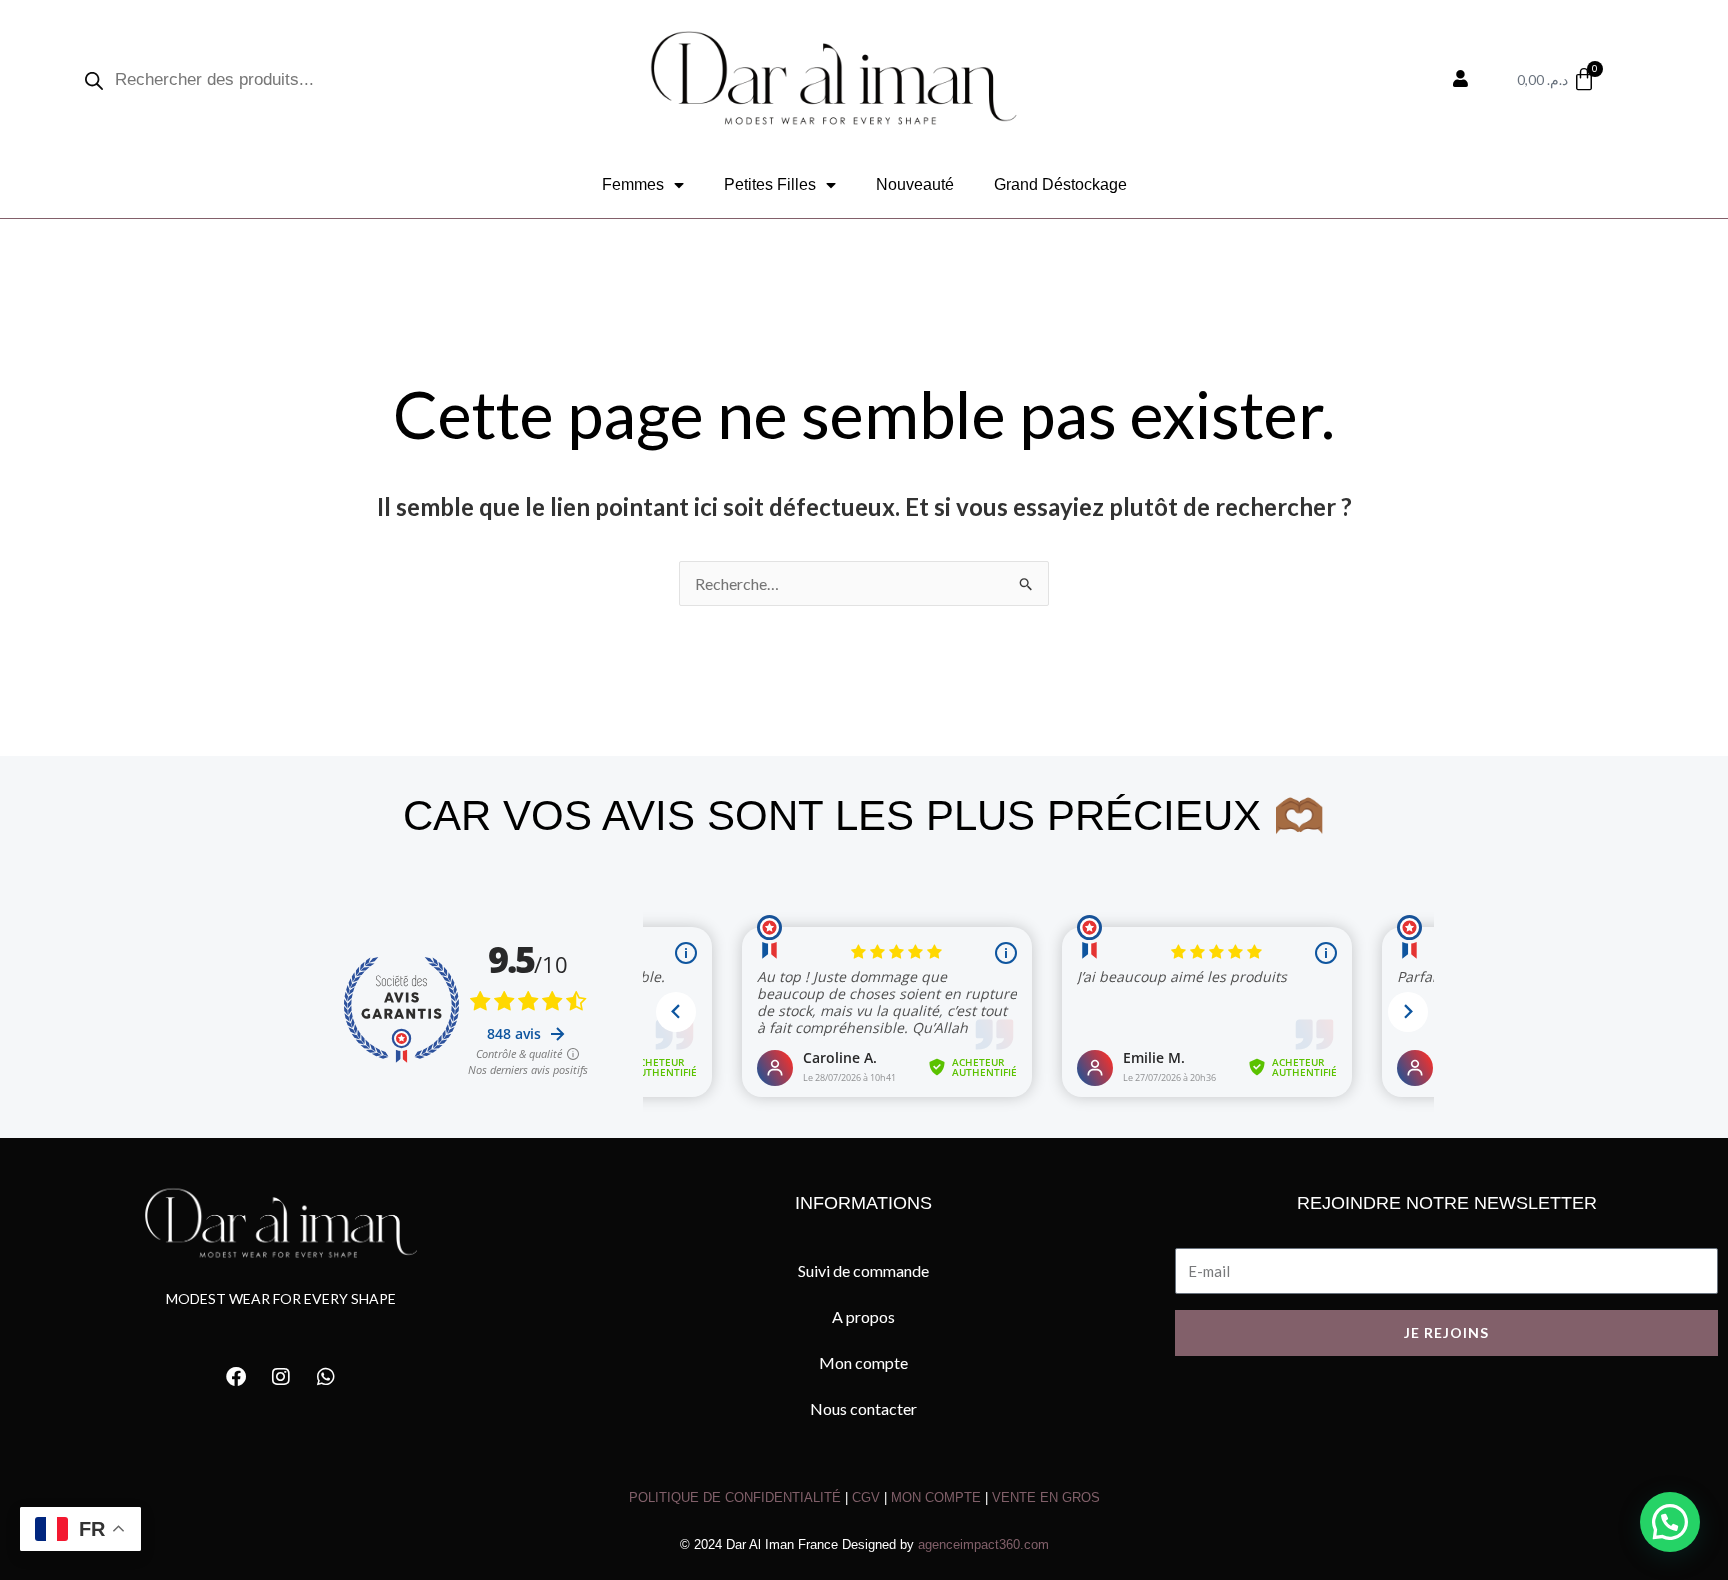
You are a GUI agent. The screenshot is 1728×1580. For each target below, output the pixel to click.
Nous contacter (863, 1408)
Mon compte (863, 1362)
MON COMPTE (936, 1497)
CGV (866, 1497)
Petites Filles (770, 184)
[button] (1670, 1522)
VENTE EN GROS (1046, 1497)
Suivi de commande (863, 1270)
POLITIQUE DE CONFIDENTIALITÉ (735, 1497)
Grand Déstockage (1060, 184)
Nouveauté (915, 184)
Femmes (633, 184)
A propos (863, 1316)
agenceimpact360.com (983, 1544)
